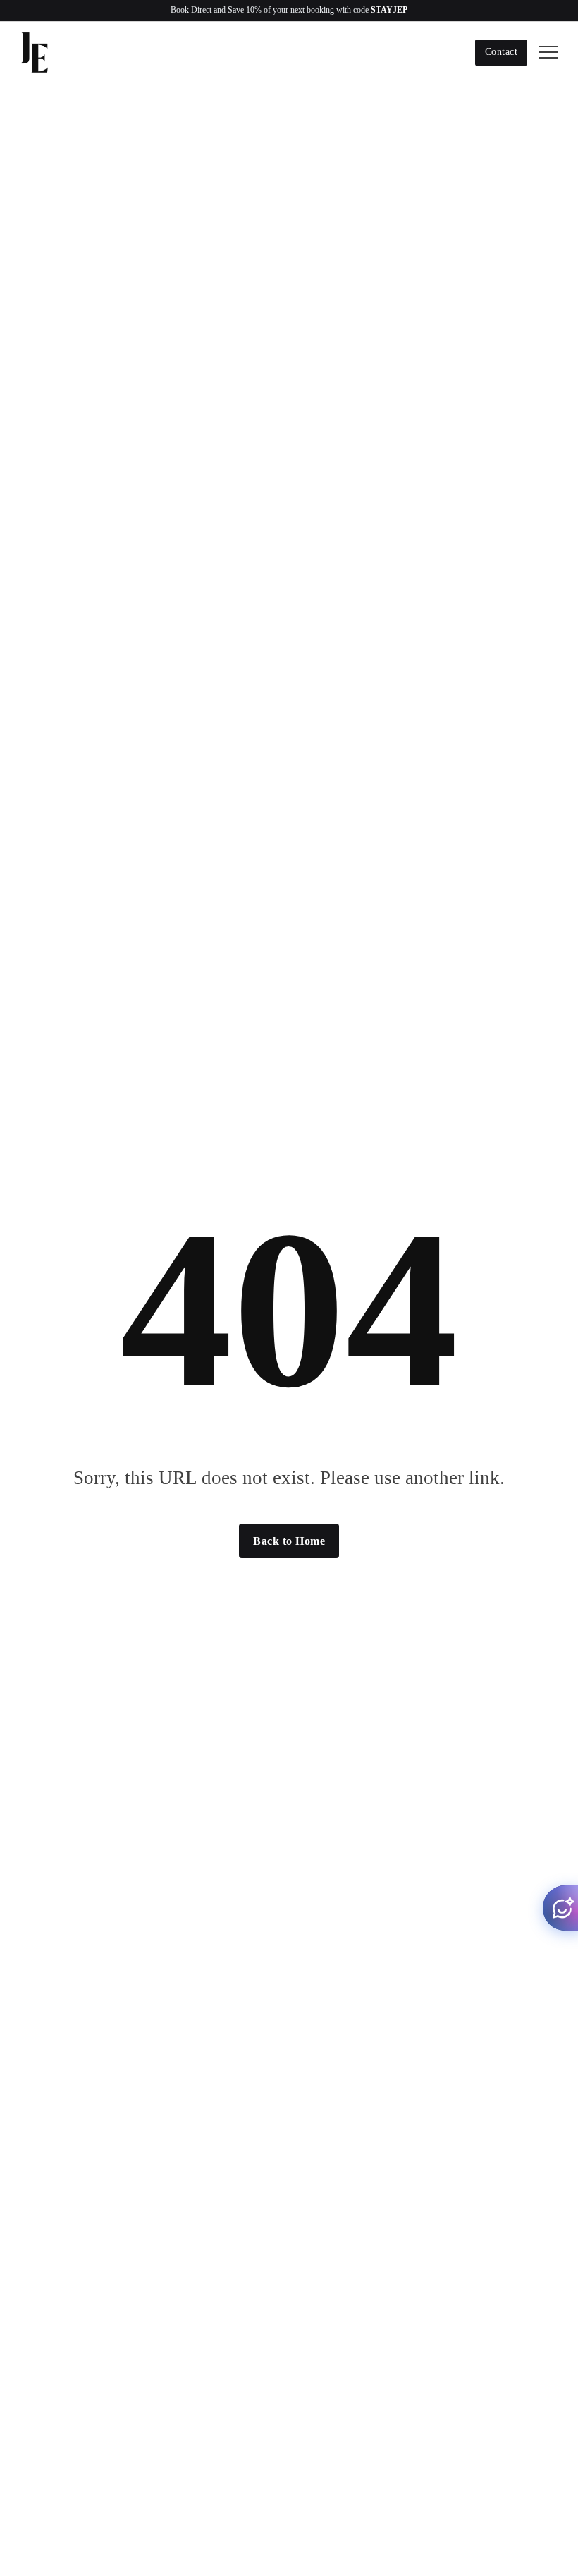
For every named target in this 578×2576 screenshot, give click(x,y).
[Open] (548, 53)
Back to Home (289, 1541)
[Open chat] (560, 1908)
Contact (502, 52)
